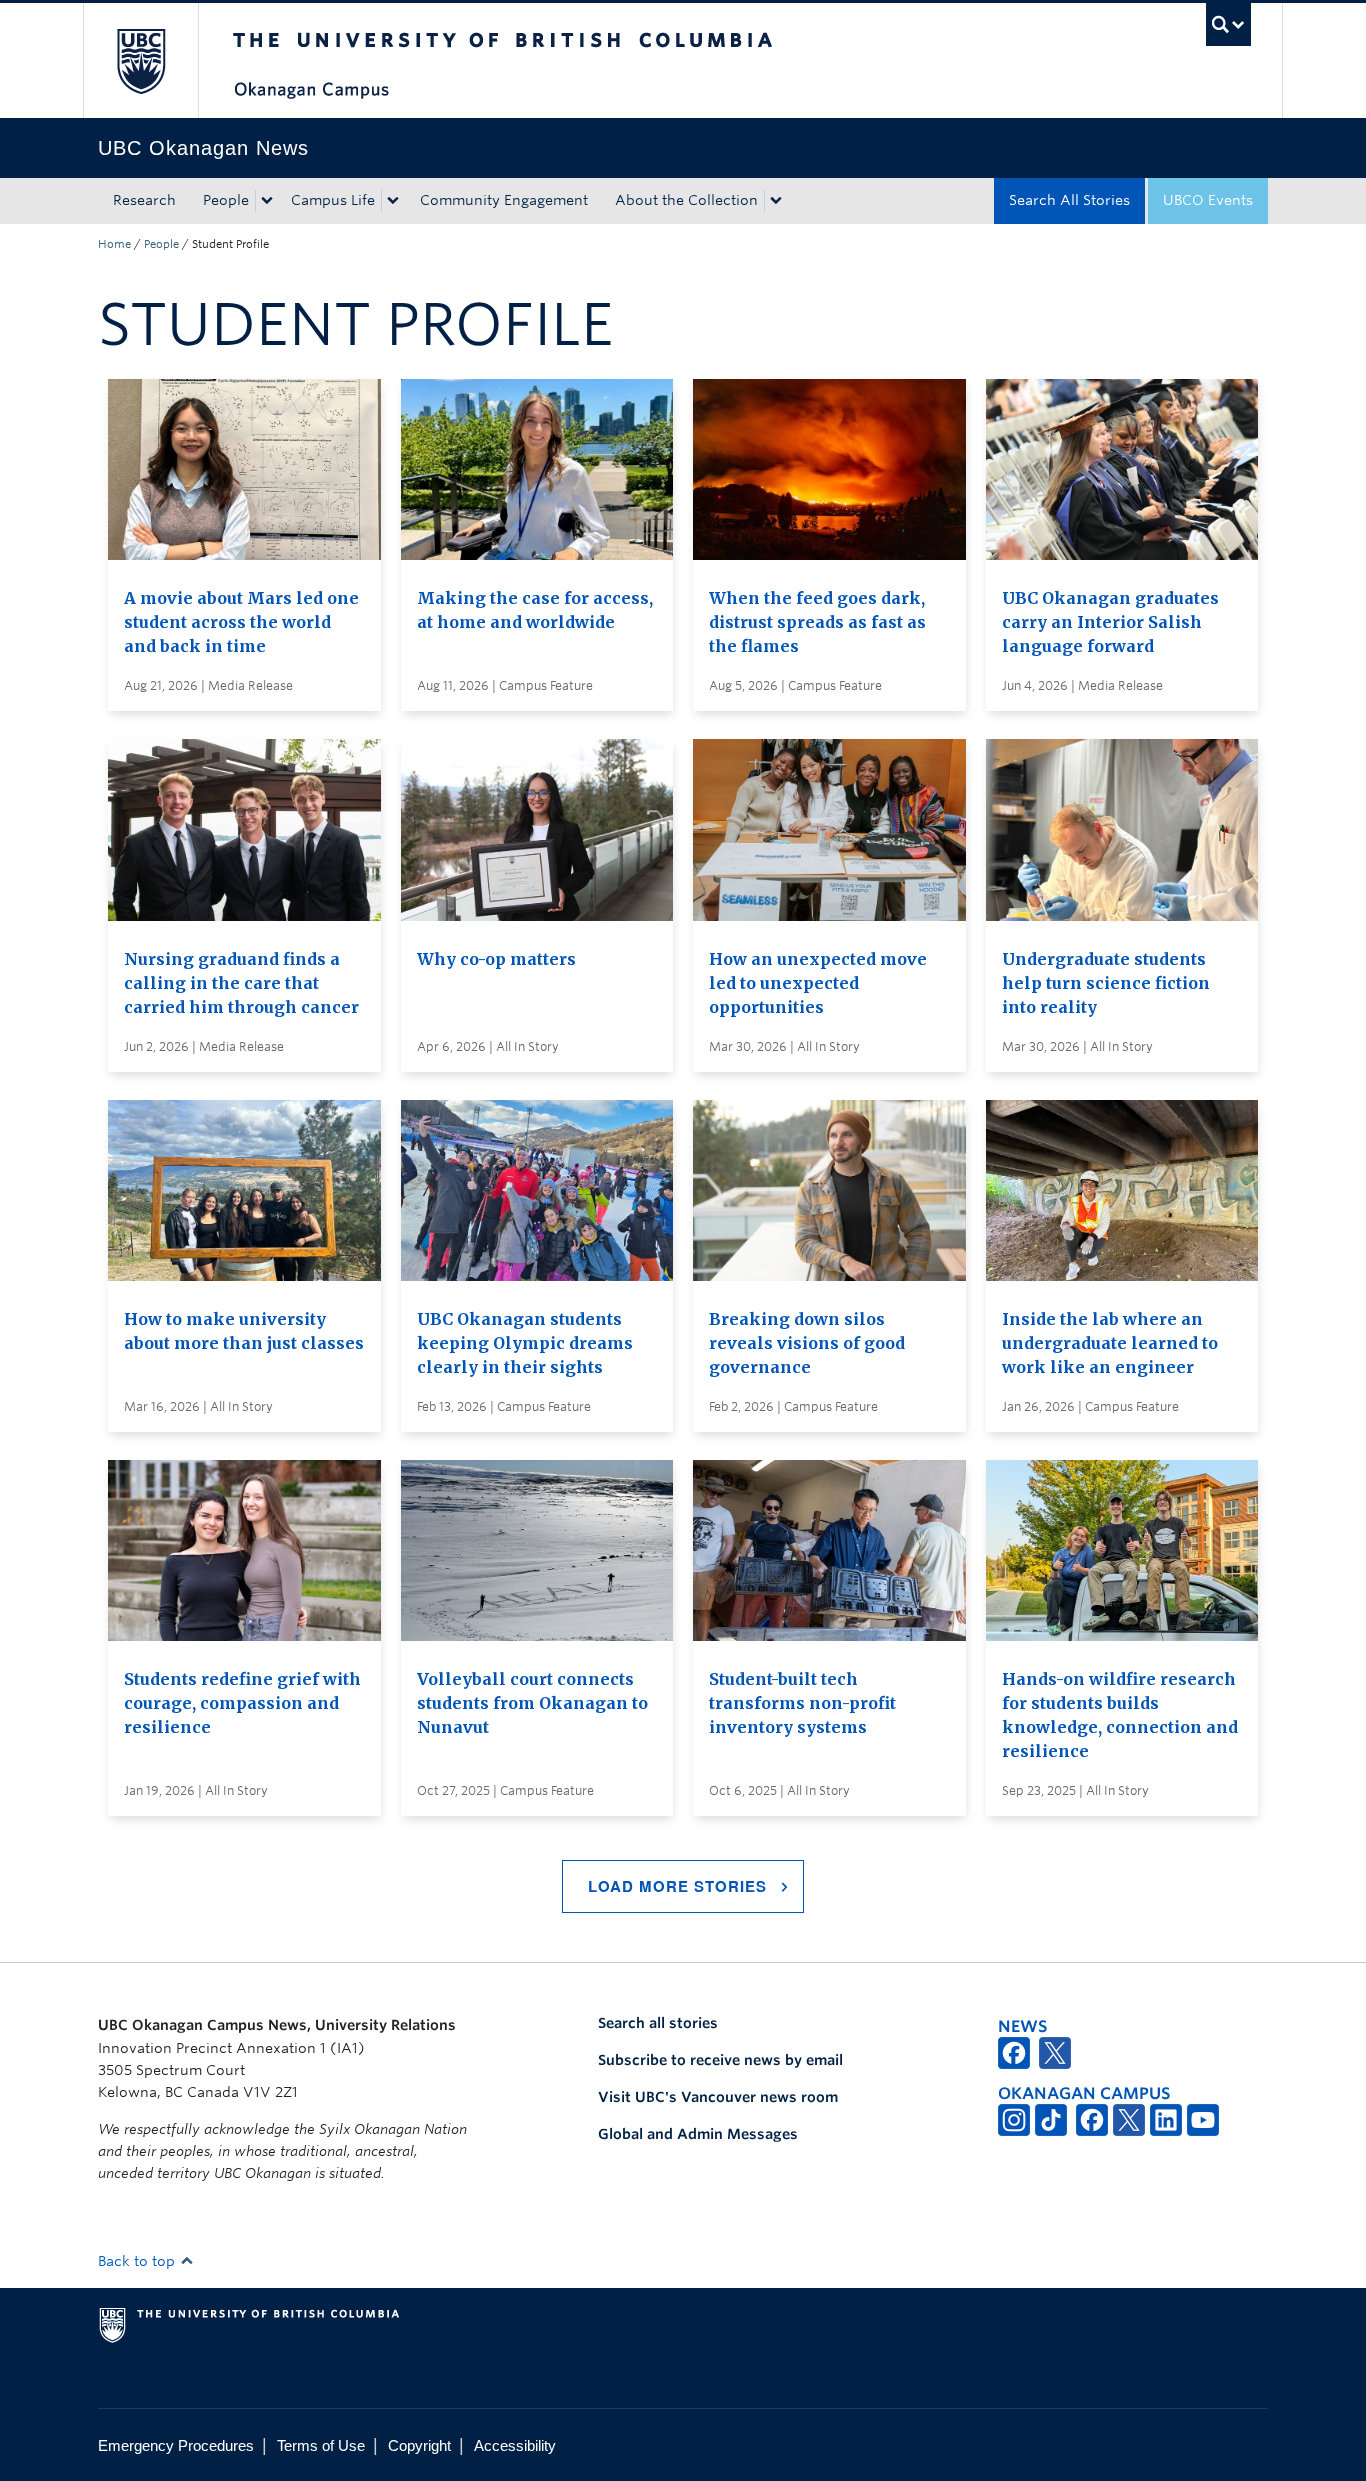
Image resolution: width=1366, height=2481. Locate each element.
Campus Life (333, 200)
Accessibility (515, 2445)
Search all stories (658, 2023)
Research (144, 200)
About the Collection (686, 200)
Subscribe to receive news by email (720, 2060)
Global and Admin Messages (698, 2134)
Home (114, 244)
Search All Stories (1069, 200)
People (226, 200)
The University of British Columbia (140, 60)
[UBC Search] (1228, 24)
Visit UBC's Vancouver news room (718, 2097)
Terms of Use (321, 2445)
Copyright (419, 2445)
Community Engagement (504, 200)
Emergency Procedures (176, 2445)
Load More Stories (677, 1886)
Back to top (138, 2261)
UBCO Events (1208, 200)
